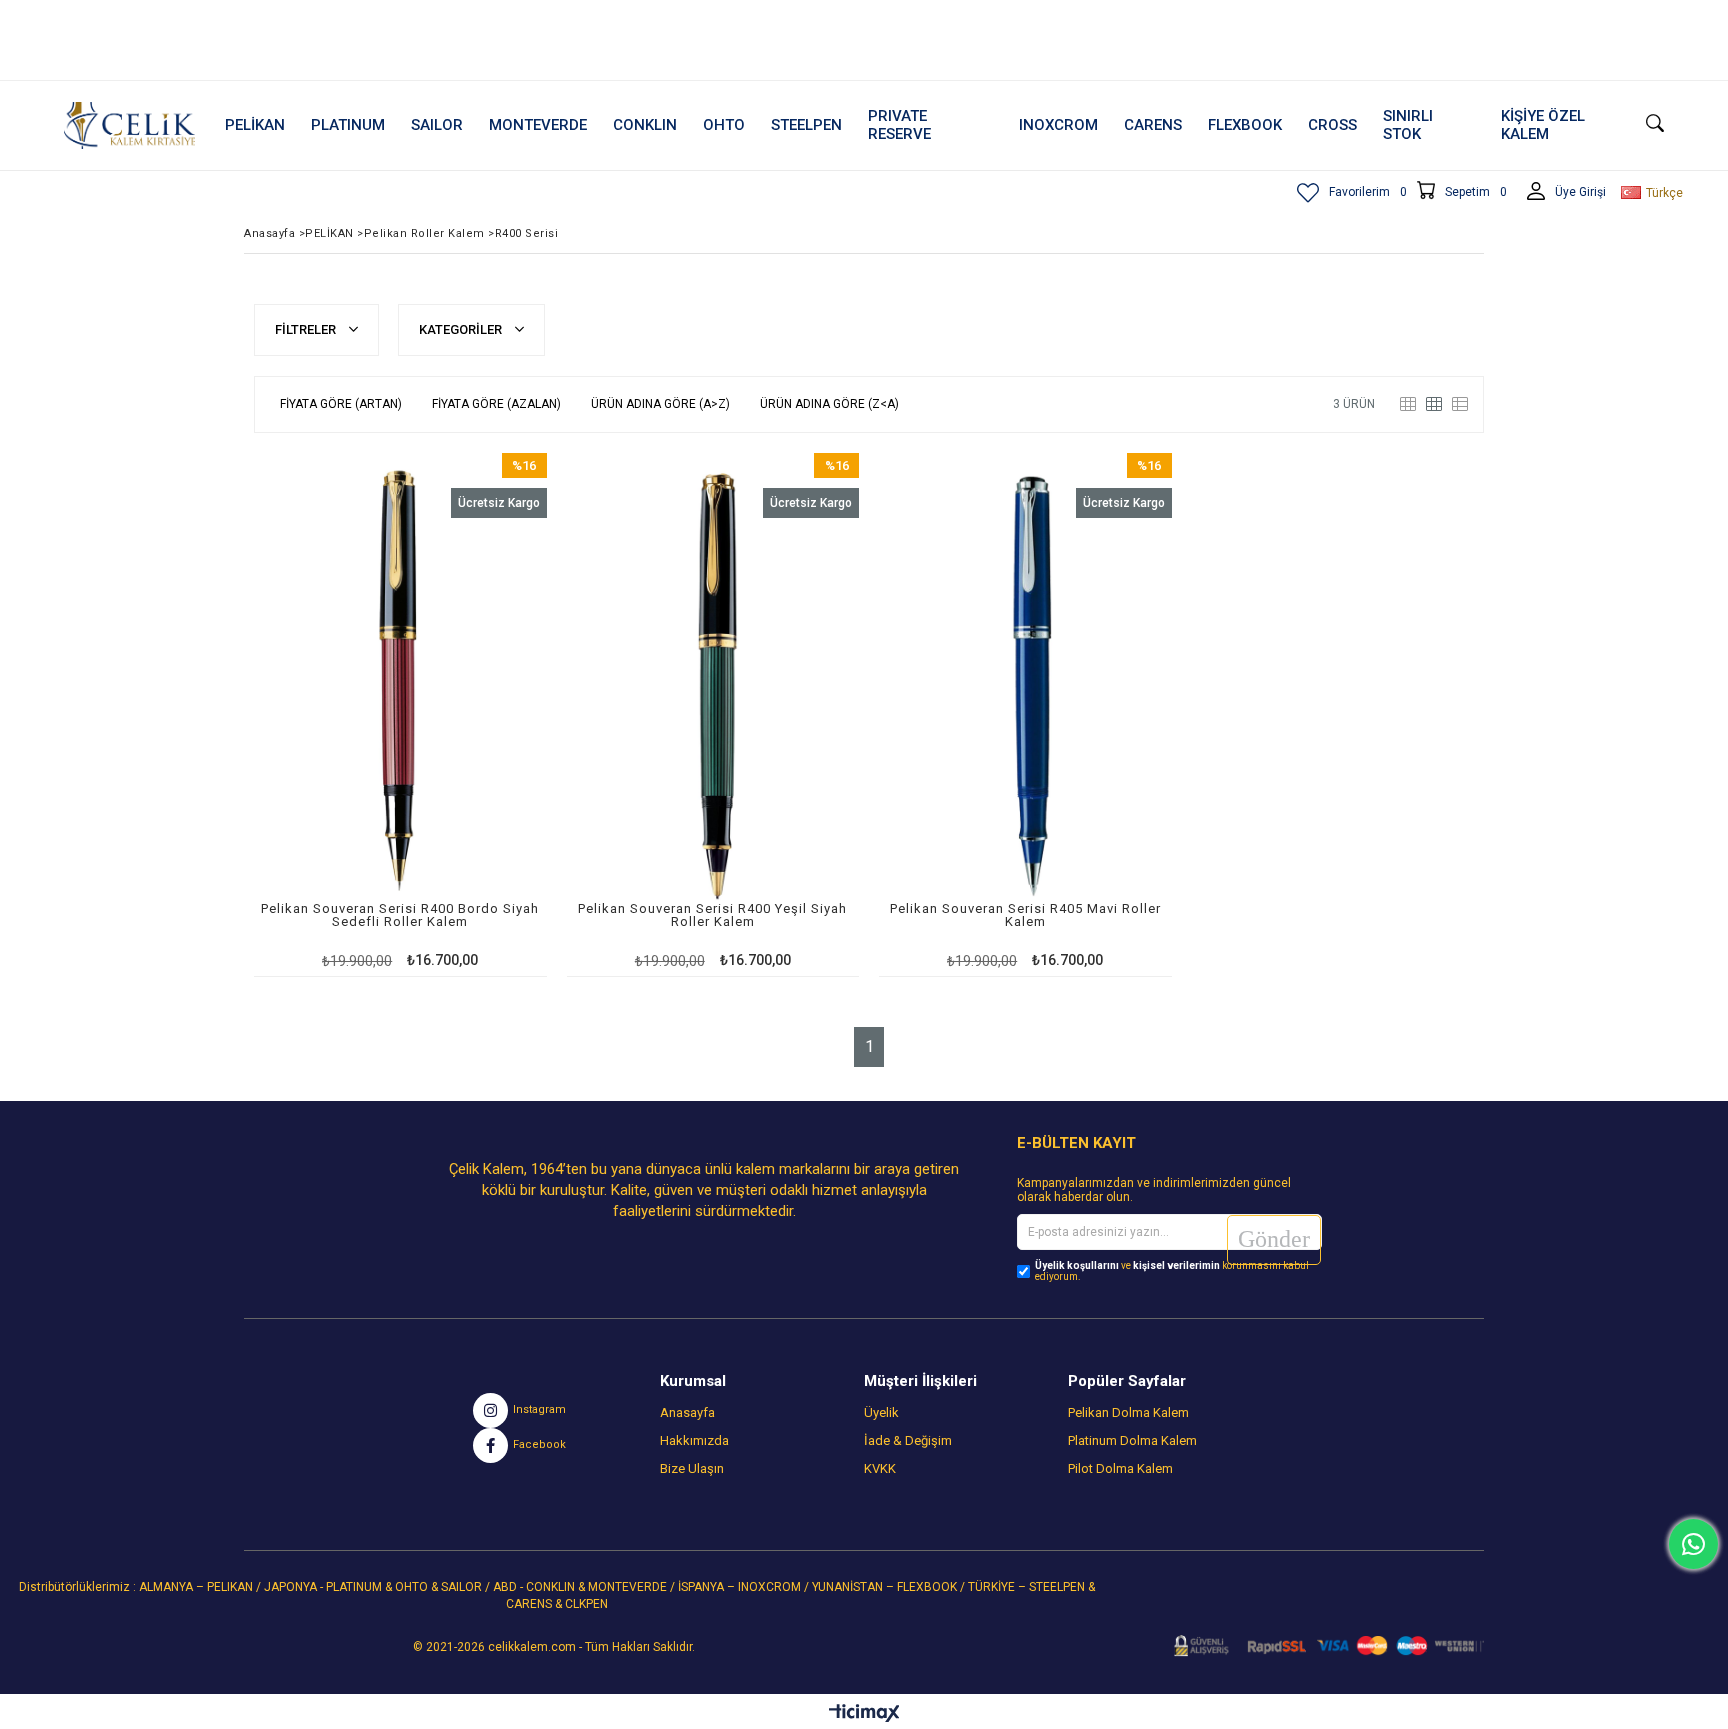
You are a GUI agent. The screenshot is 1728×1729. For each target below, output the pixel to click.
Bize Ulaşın (692, 1468)
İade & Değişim (908, 1440)
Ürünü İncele (470, 714)
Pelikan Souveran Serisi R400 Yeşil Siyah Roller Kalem (712, 915)
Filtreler (307, 329)
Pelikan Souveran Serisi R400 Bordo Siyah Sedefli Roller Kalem (400, 915)
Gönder (1274, 1239)
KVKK (880, 1468)
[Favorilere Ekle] (400, 714)
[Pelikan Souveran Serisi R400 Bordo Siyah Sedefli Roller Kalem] (400, 682)
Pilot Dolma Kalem (1120, 1468)
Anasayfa (687, 1412)
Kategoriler (462, 329)
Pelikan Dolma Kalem (1128, 1412)
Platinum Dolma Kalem (1132, 1440)
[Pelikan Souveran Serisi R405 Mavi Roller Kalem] (1025, 682)
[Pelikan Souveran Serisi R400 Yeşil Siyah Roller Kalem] (713, 682)
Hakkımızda (694, 1440)
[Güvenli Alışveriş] (1322, 1646)
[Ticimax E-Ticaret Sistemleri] (864, 1714)
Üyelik (881, 1412)
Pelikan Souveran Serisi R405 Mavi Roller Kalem (1025, 915)
